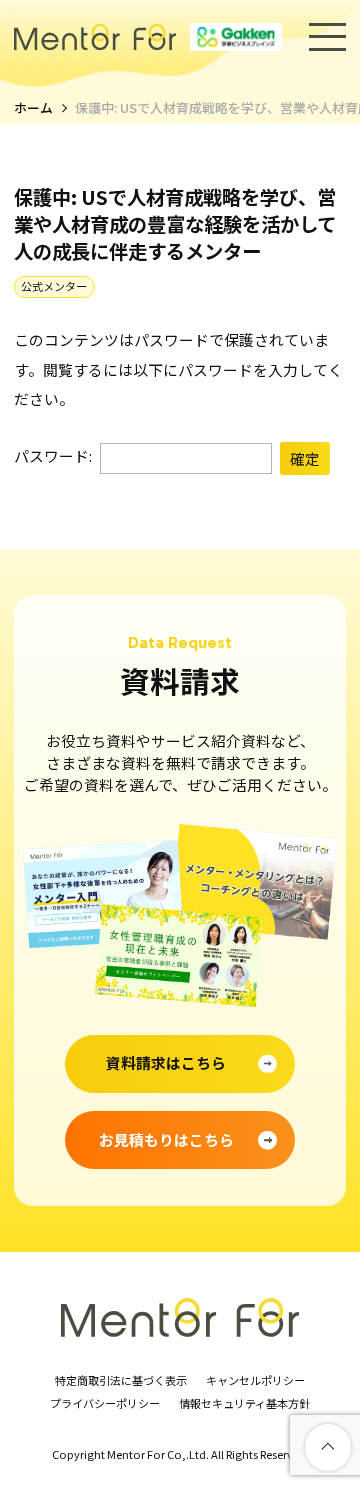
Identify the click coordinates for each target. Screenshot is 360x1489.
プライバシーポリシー (105, 1404)
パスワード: (54, 455)
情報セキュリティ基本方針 (244, 1404)
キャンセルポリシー (255, 1381)
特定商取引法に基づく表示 (121, 1381)
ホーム (33, 108)
